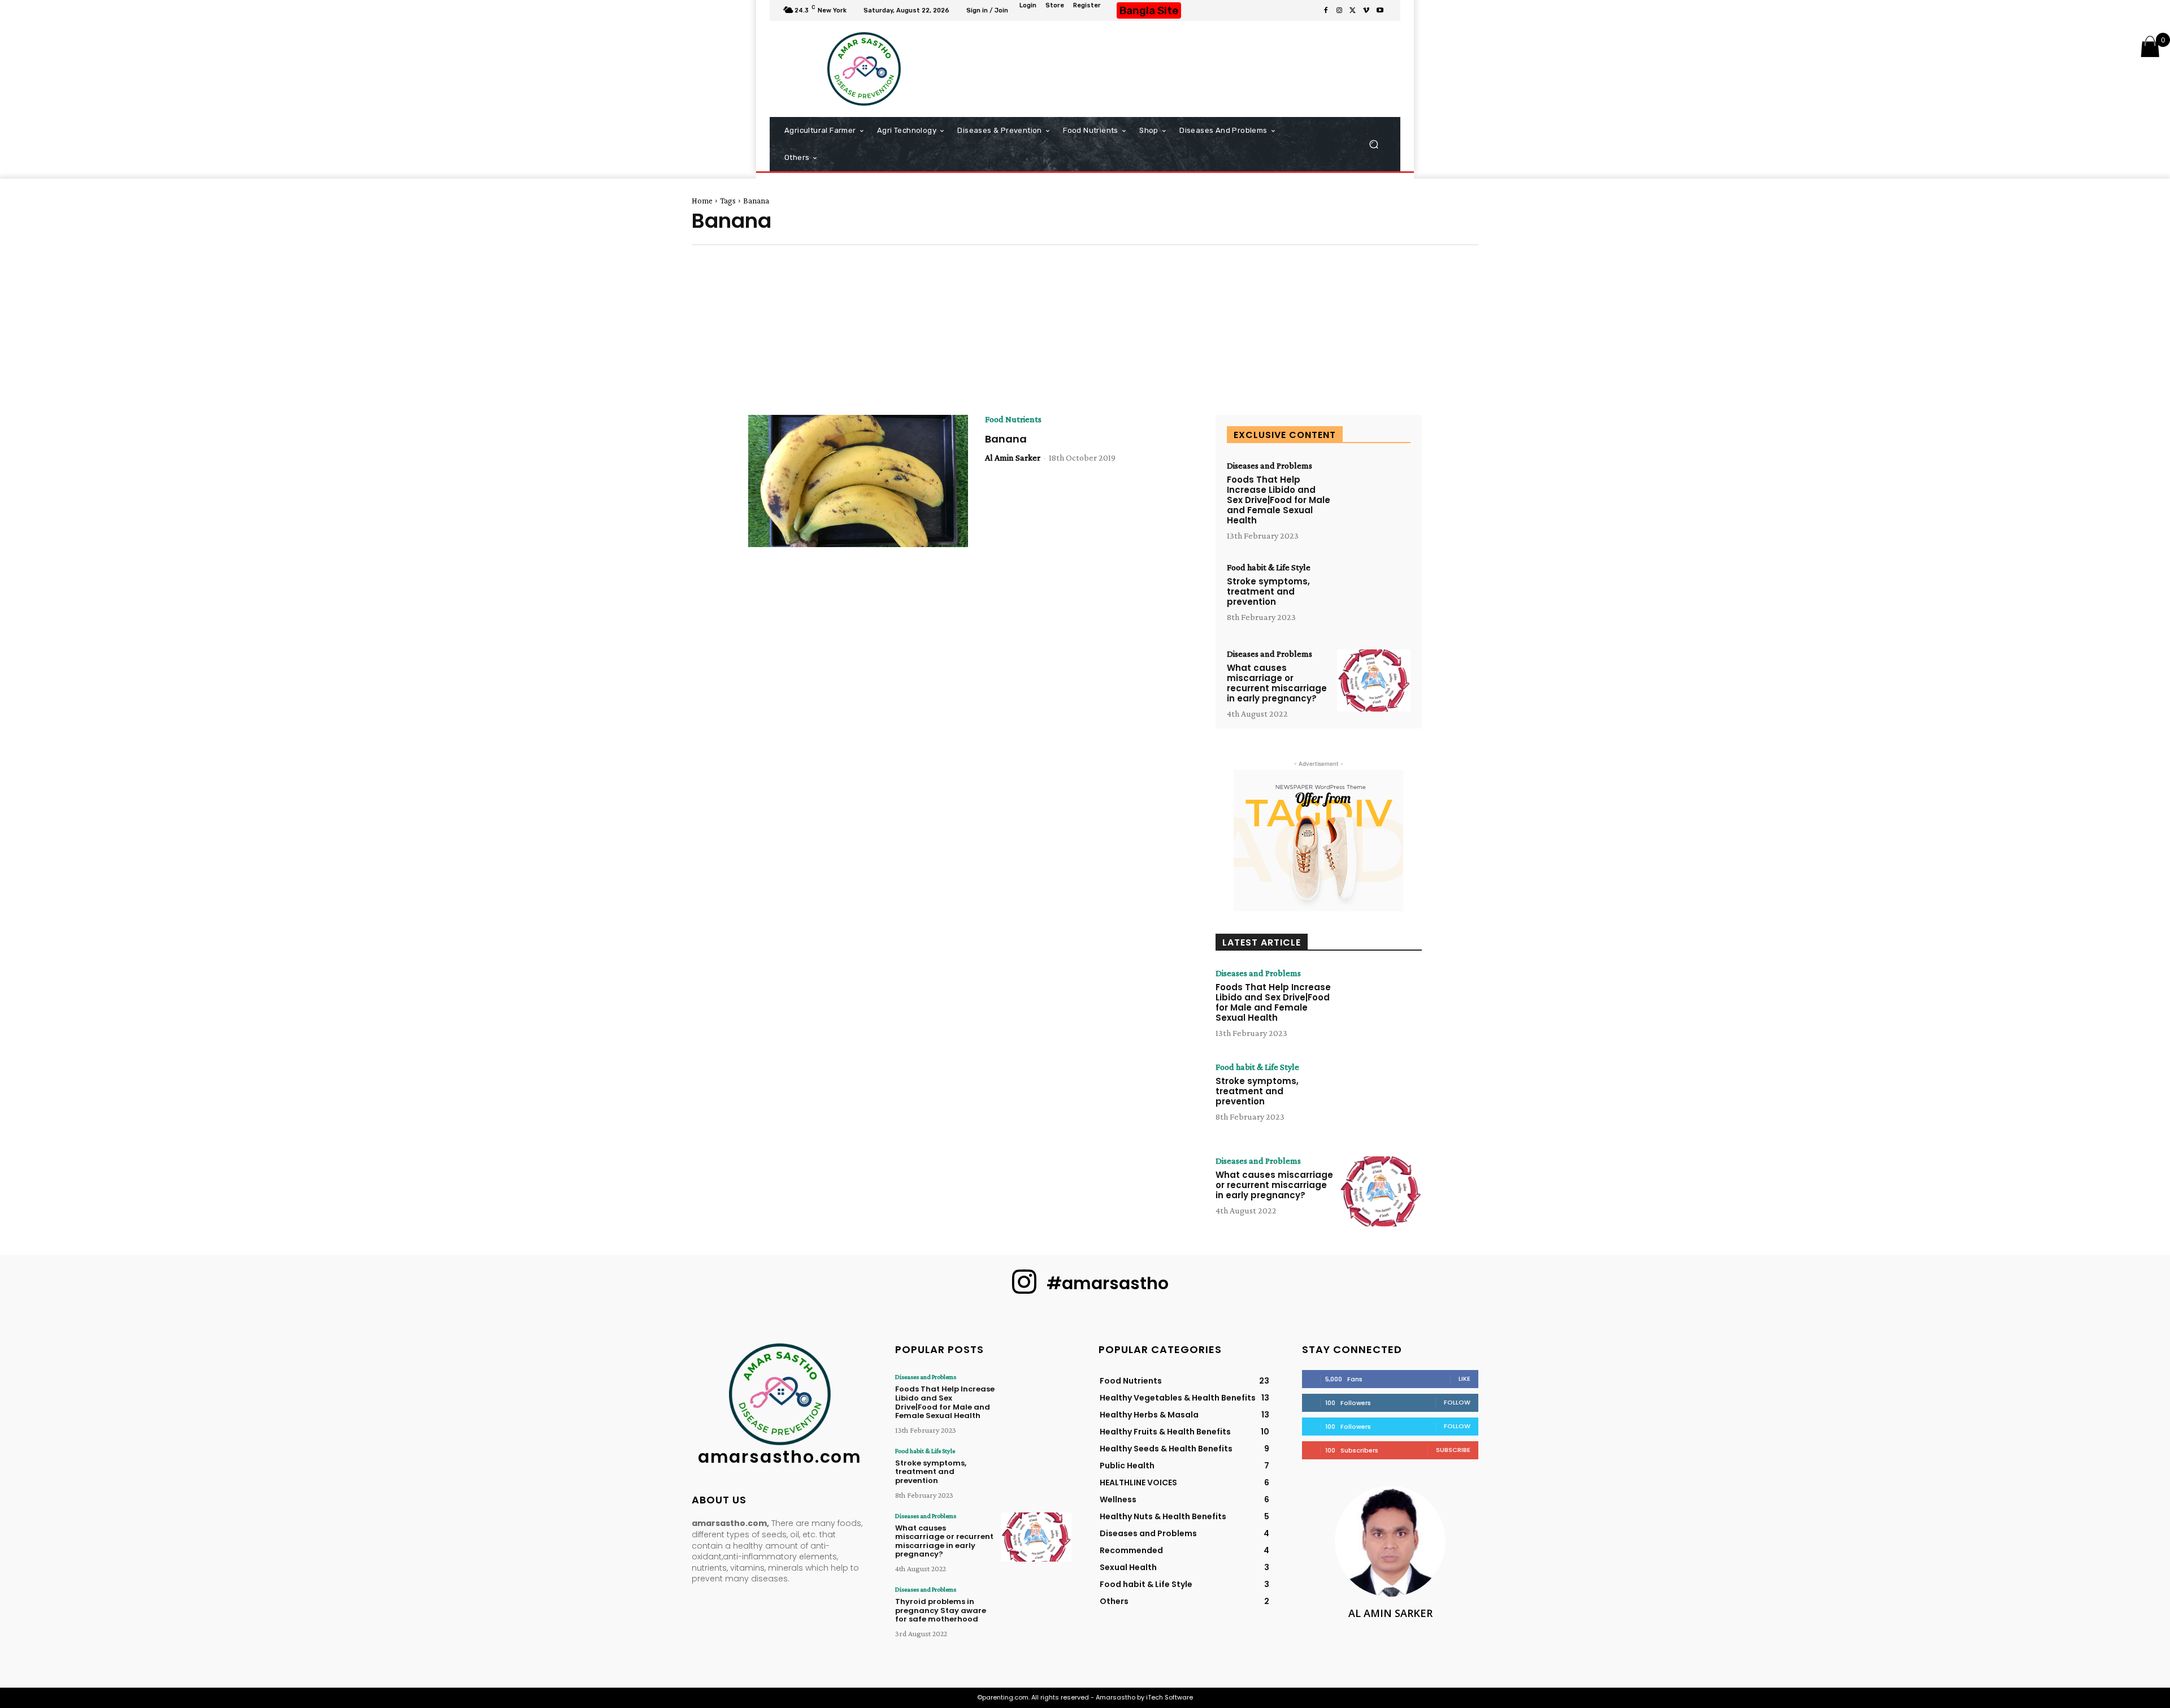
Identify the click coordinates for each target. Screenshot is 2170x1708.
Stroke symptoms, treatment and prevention (1268, 591)
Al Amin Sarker (1013, 458)
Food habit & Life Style (1269, 567)
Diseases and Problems (1270, 466)
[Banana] (858, 481)
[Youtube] (1380, 11)
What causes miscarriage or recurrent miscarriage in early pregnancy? (1277, 683)
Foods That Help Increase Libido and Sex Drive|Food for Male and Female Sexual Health (1279, 500)
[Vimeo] (1366, 11)
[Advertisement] (1182, 69)
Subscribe (1453, 1450)
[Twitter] (1353, 11)
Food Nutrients (1013, 419)
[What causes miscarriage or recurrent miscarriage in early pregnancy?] (1374, 681)
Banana (1006, 439)
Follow (1457, 1402)
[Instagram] (1339, 11)
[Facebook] (1326, 11)
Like (1464, 1378)
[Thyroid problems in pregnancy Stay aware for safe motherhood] (1036, 1611)
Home (702, 201)
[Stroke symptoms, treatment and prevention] (1374, 594)
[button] (1373, 144)
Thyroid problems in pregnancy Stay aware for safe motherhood (941, 1610)
